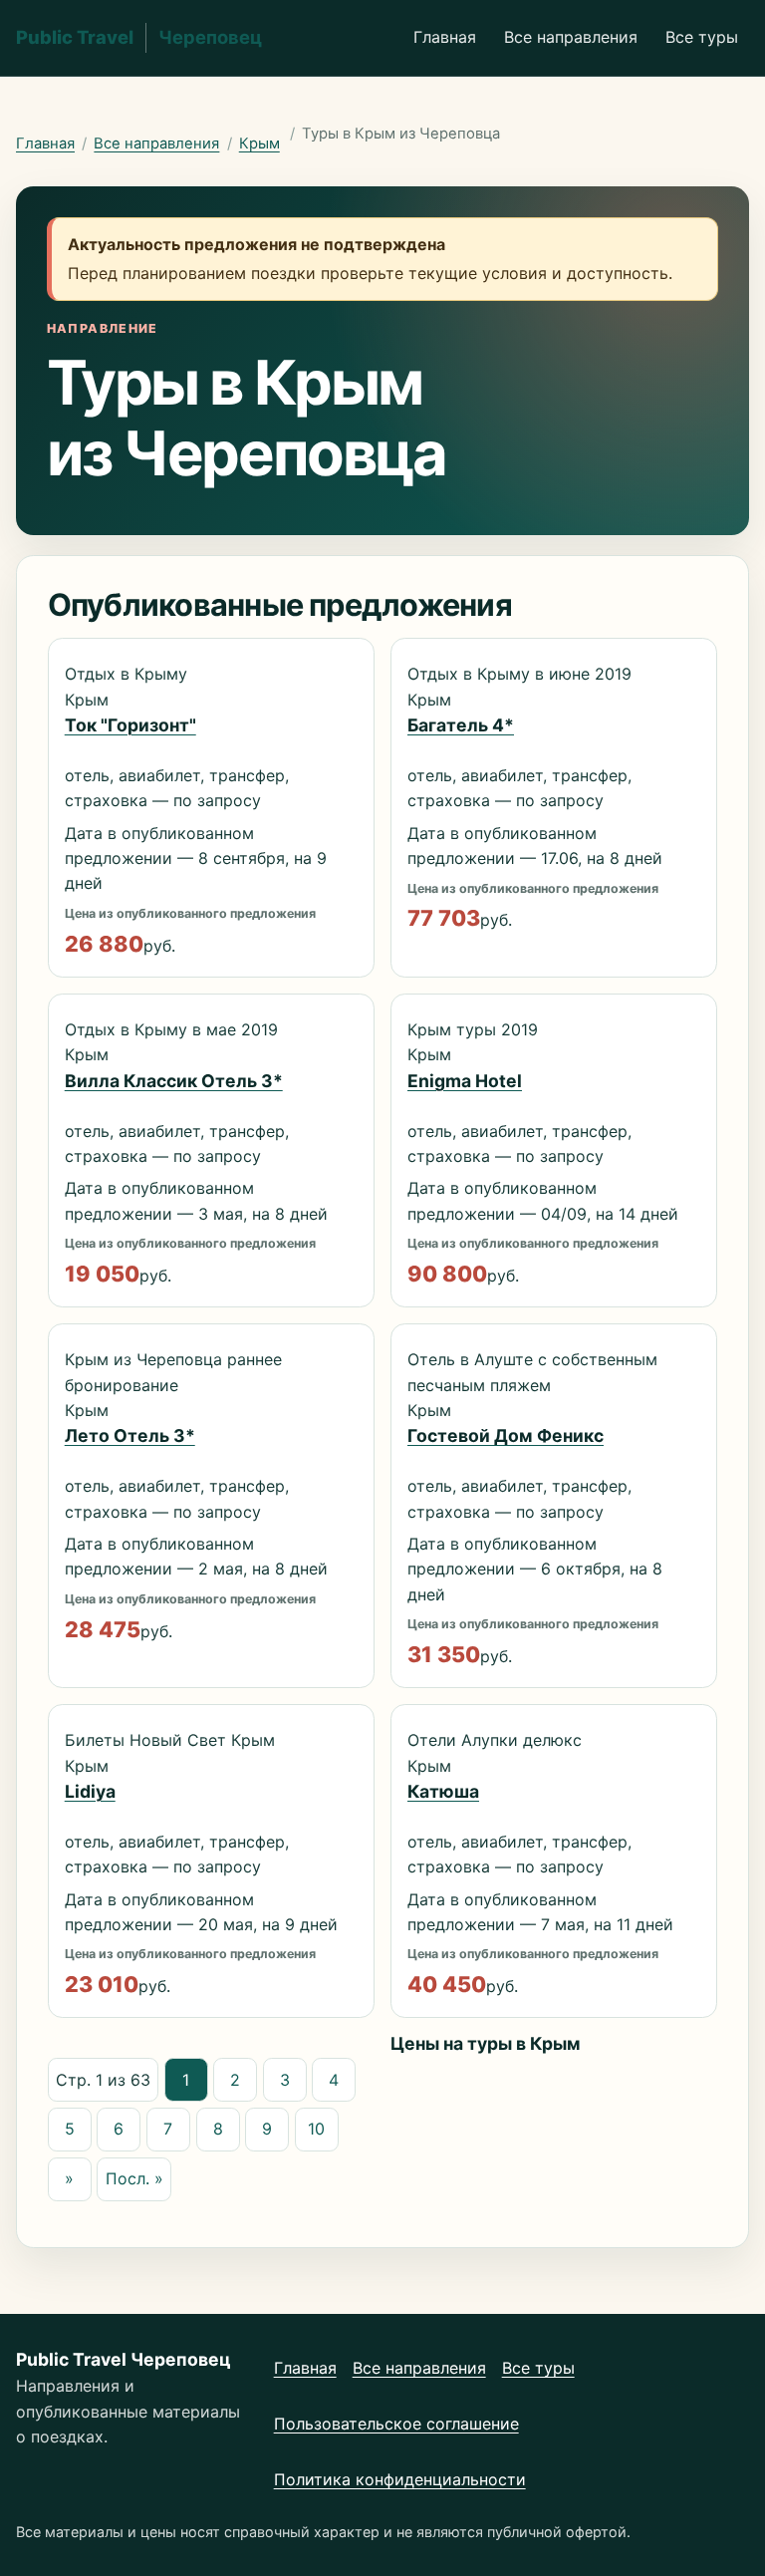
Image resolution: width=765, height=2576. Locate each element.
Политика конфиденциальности (400, 2479)
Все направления (571, 37)
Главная (445, 37)
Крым (259, 143)
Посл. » (134, 2178)
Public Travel (139, 37)
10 (316, 2129)
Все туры (702, 37)
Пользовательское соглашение (396, 2424)
